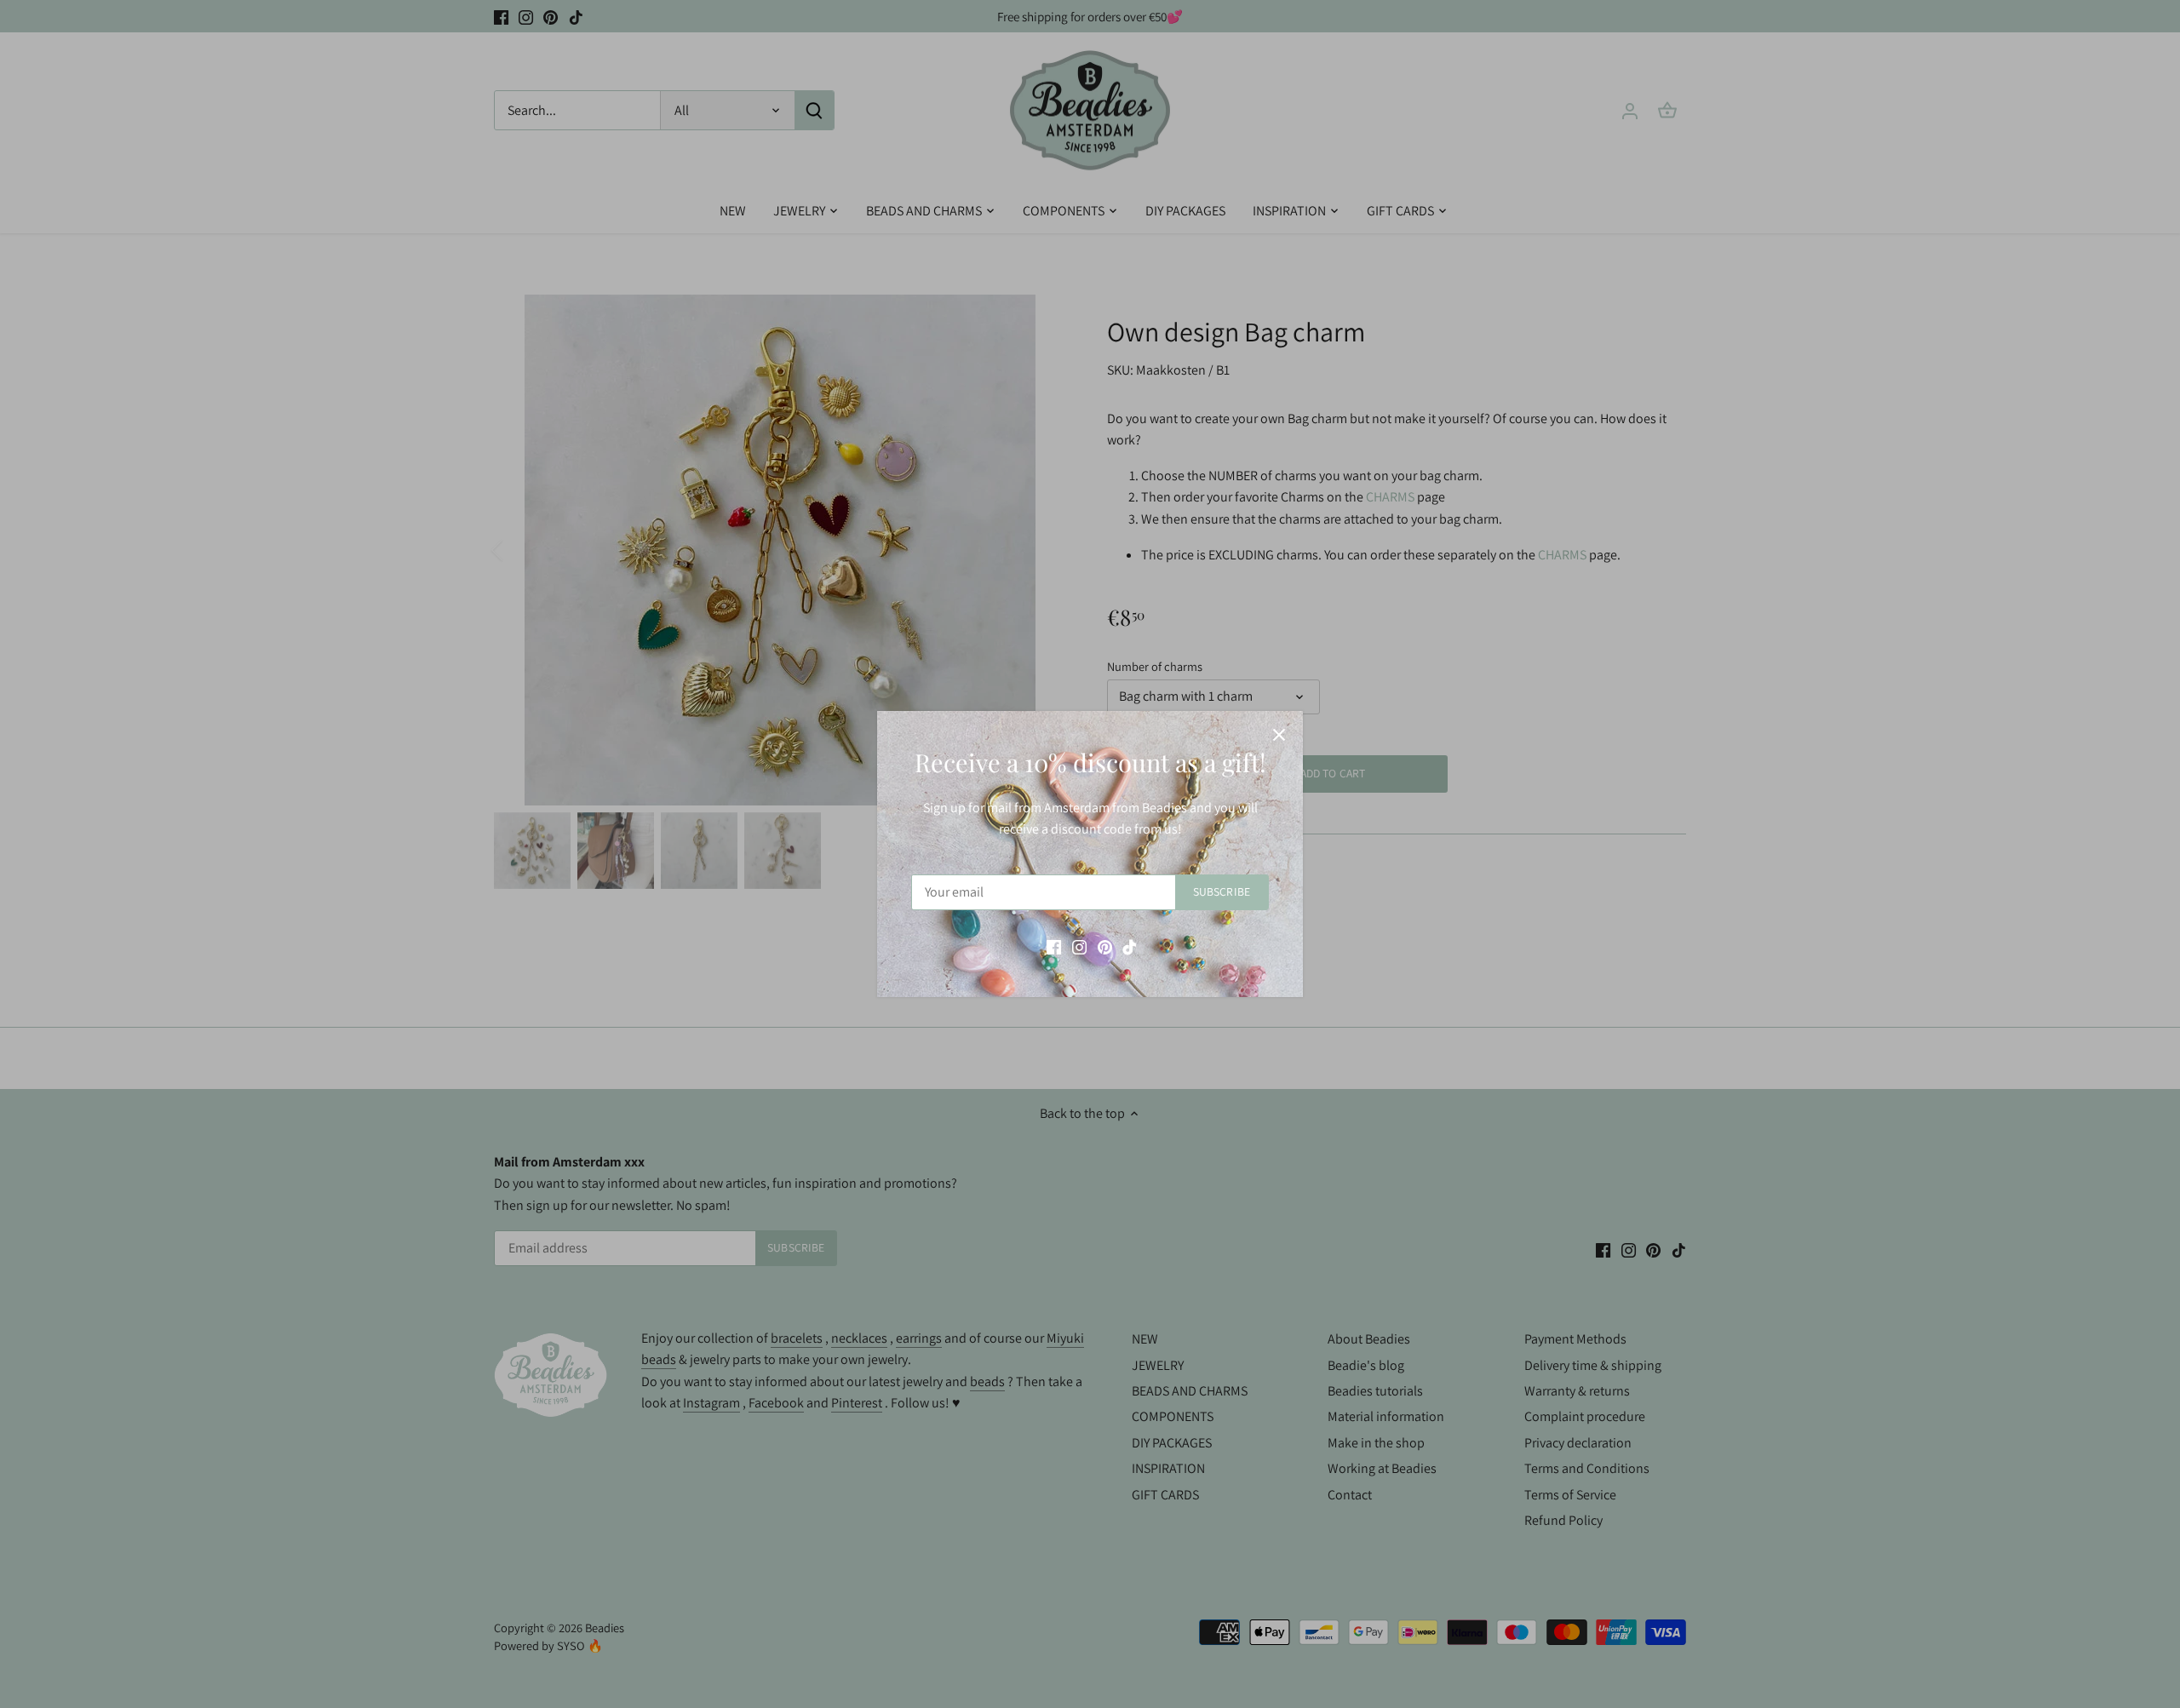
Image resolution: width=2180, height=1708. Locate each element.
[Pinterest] (1105, 947)
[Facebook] (1054, 947)
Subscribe (1222, 891)
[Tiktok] (1130, 947)
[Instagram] (1079, 947)
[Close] (1279, 735)
